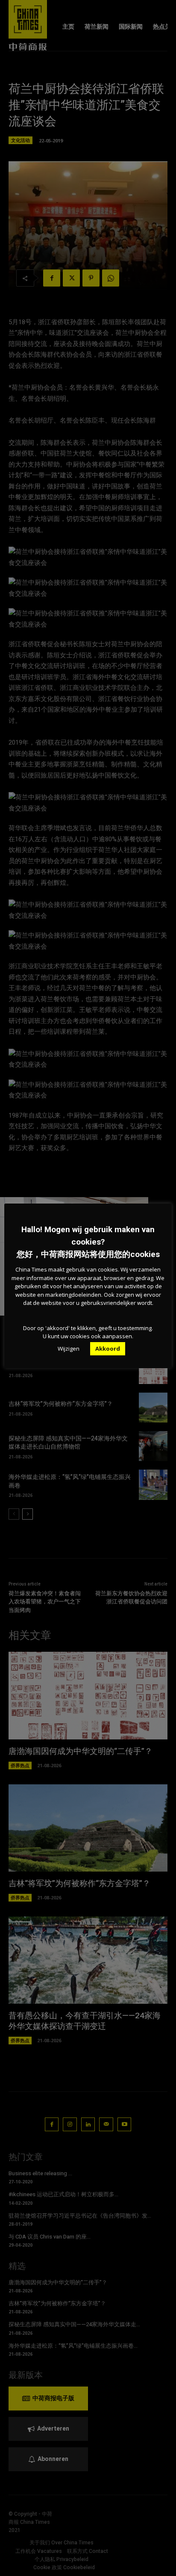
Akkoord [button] (108, 1349)
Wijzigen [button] (69, 1349)
